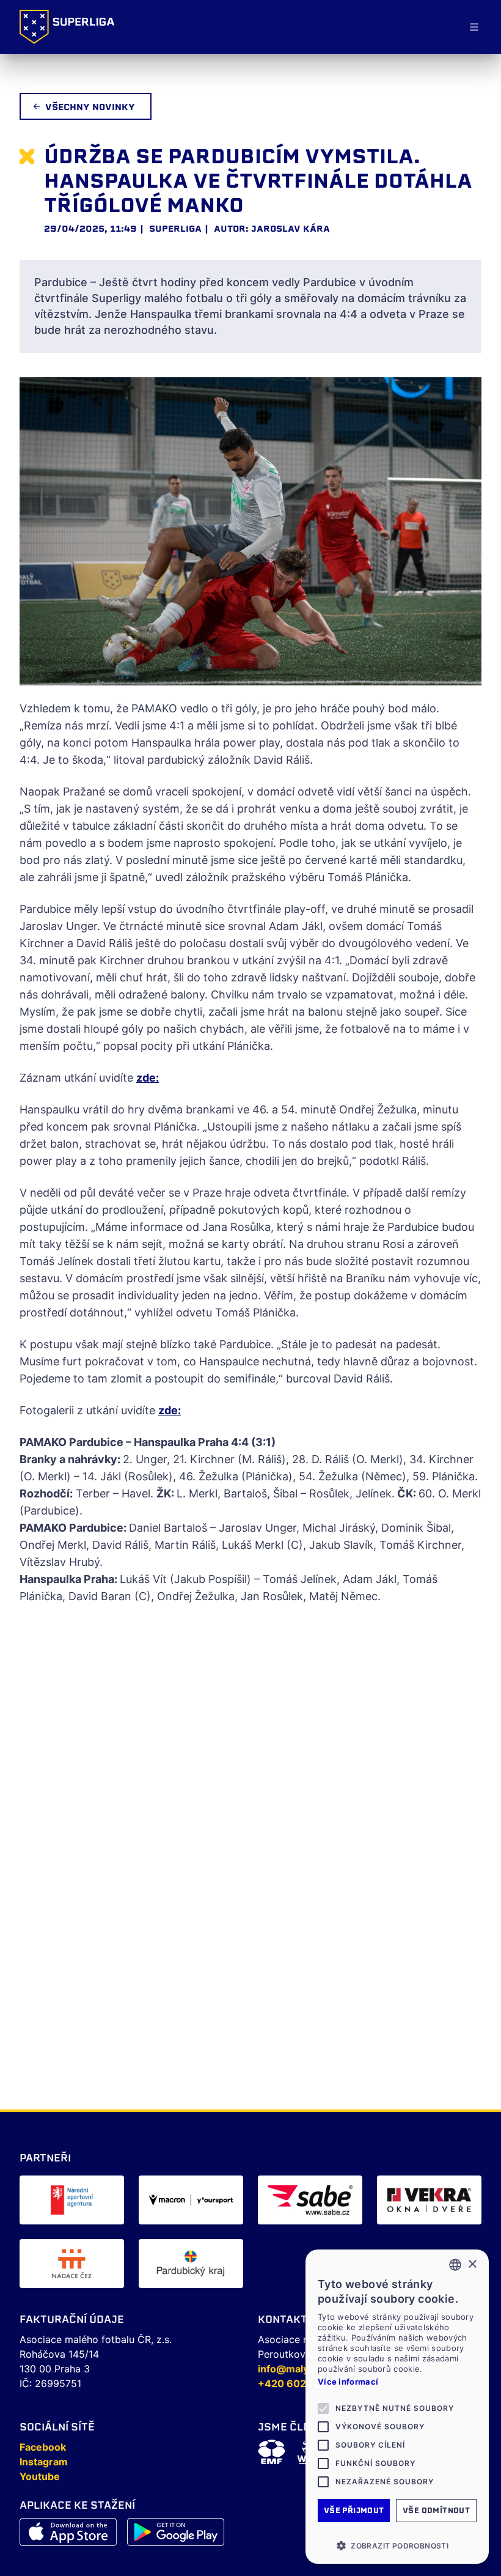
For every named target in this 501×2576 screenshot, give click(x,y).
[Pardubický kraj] (191, 2264)
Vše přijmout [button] (354, 2510)
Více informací (348, 2382)
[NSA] (72, 2200)
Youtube (40, 2476)
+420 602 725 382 (303, 2383)
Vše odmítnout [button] (436, 2510)
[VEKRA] (429, 2200)
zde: (148, 1078)
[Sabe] (310, 2200)
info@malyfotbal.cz (304, 2369)
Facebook (43, 2447)
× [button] (472, 2264)
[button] (397, 2545)
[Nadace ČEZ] (72, 2264)
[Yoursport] (191, 2200)
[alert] (397, 2407)
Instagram (44, 2462)
